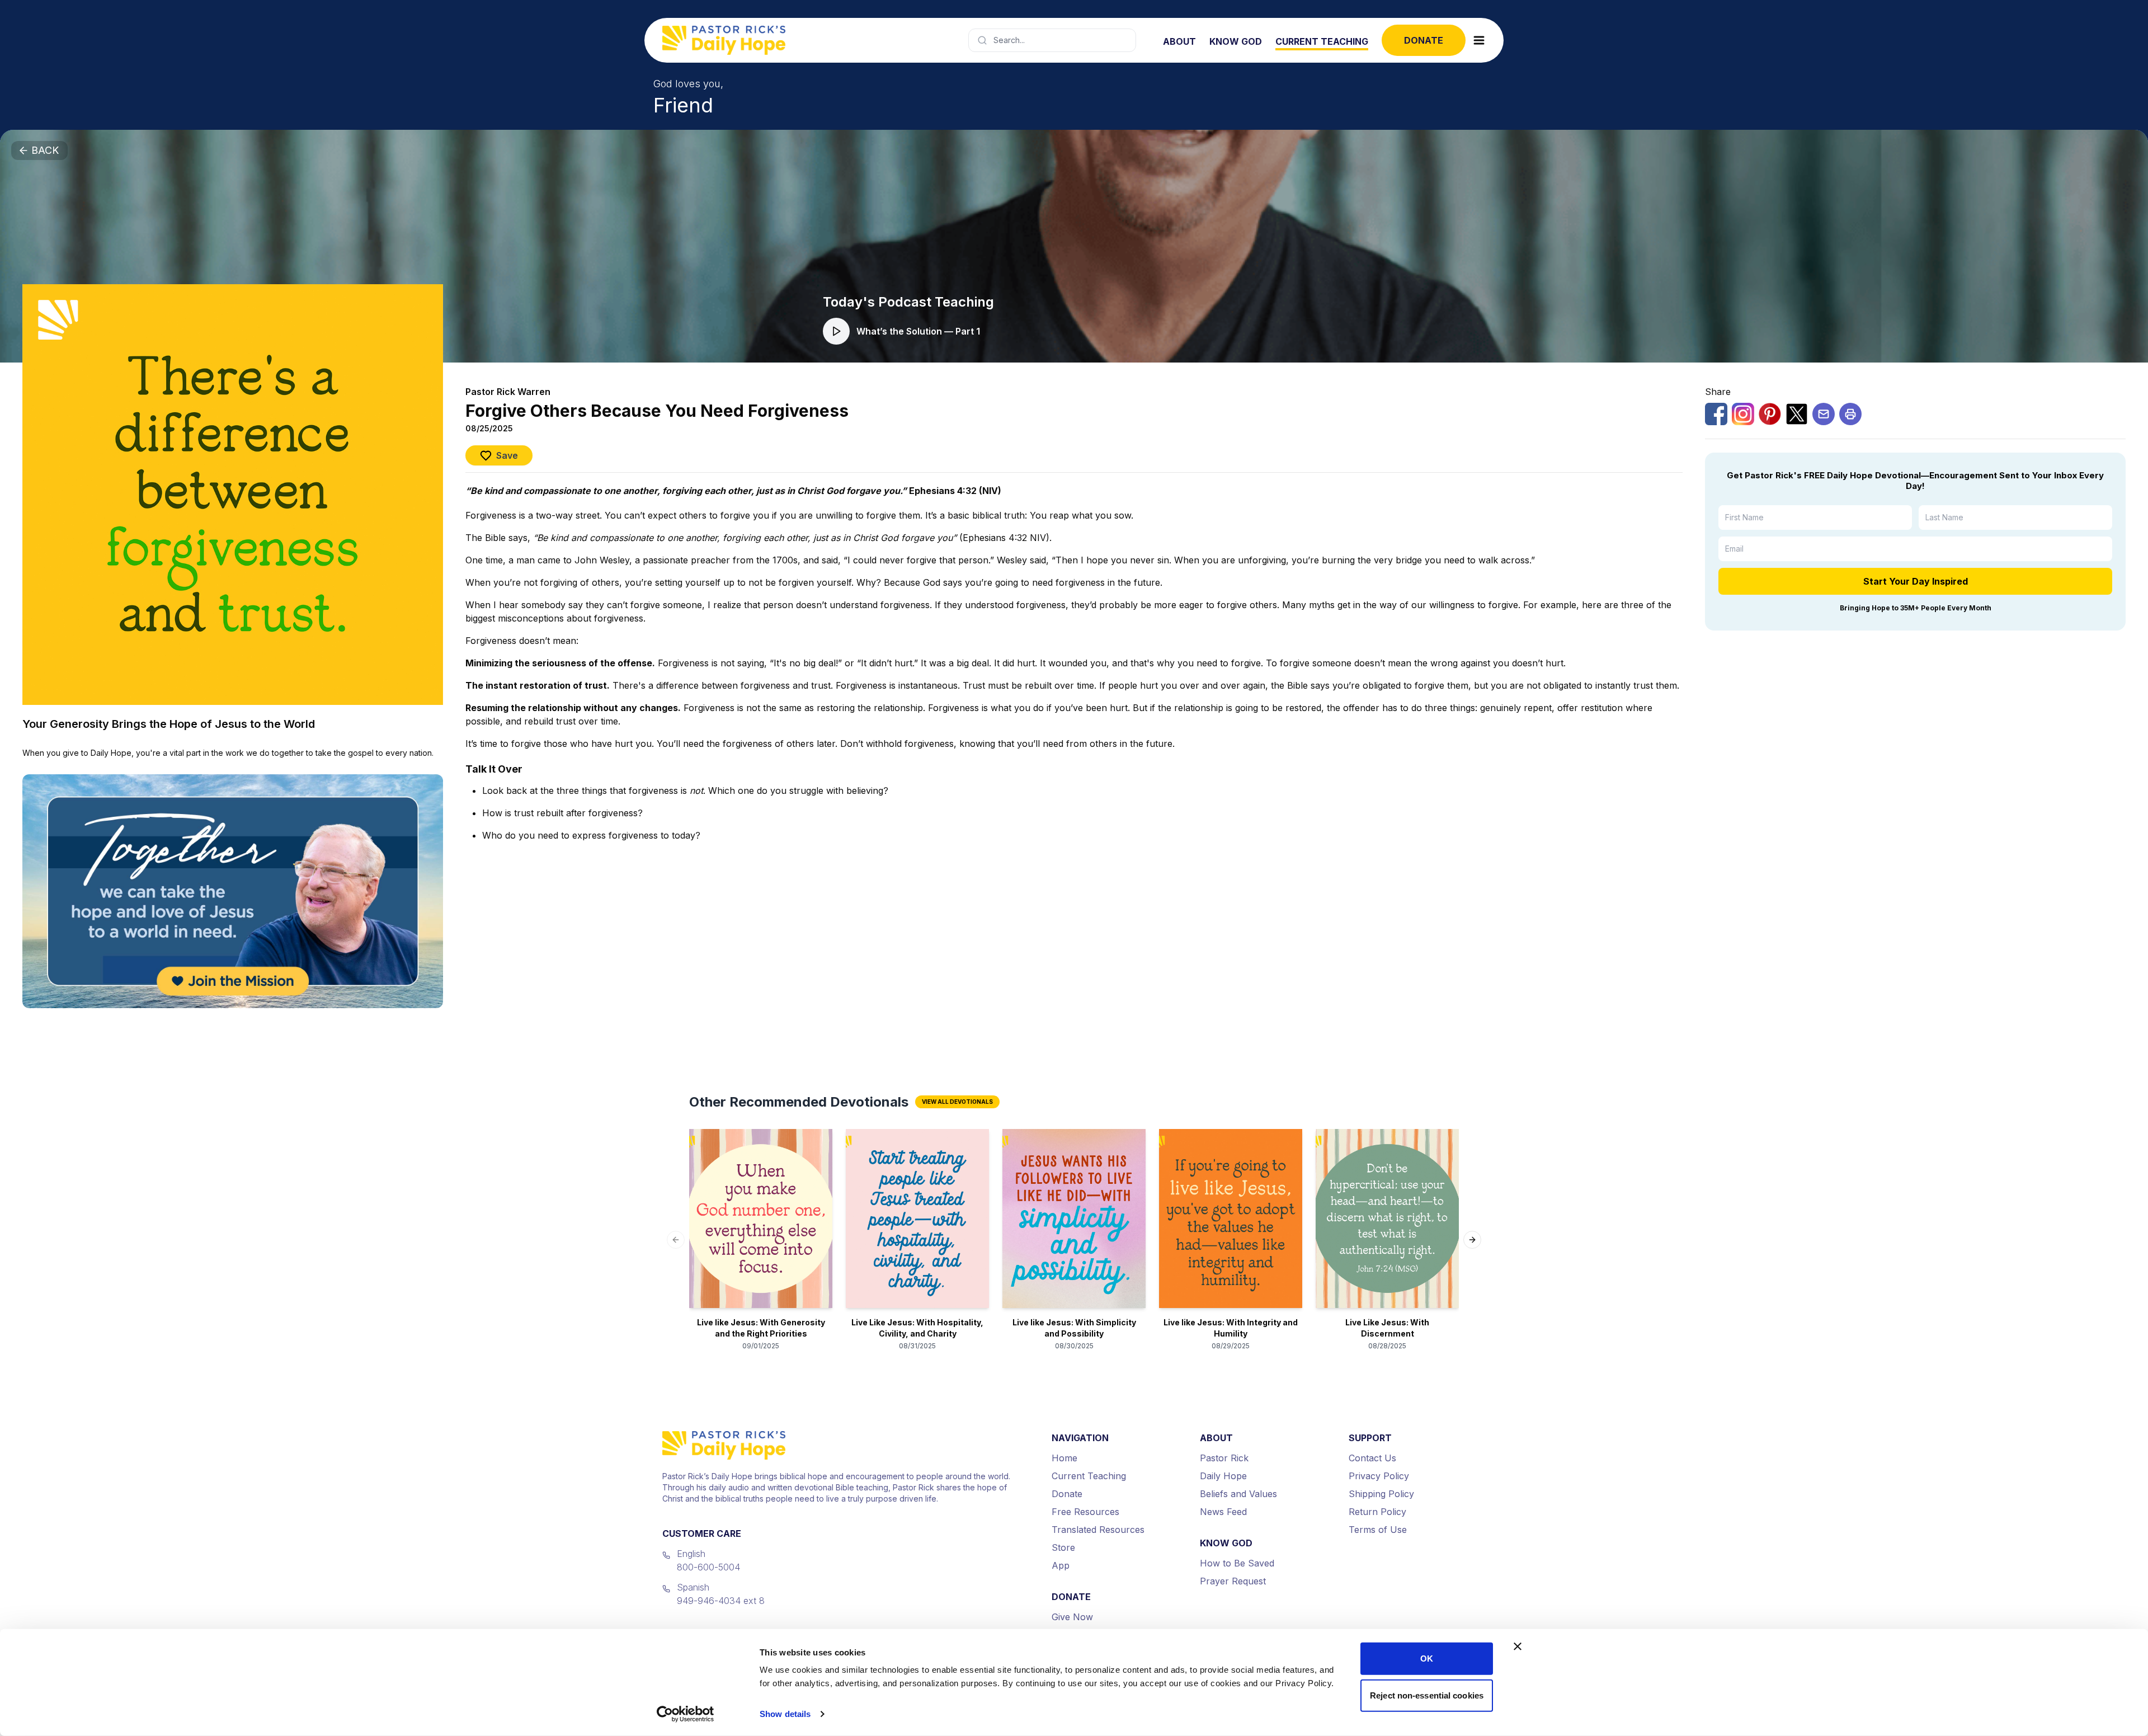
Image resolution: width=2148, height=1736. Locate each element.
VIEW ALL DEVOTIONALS (957, 1102)
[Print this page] (1850, 414)
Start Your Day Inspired (1916, 581)
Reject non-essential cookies (1427, 1695)
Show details (785, 1714)
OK (1427, 1659)
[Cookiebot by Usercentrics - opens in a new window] (686, 1714)
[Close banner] (1518, 1646)
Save (507, 455)
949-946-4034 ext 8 (721, 1601)
